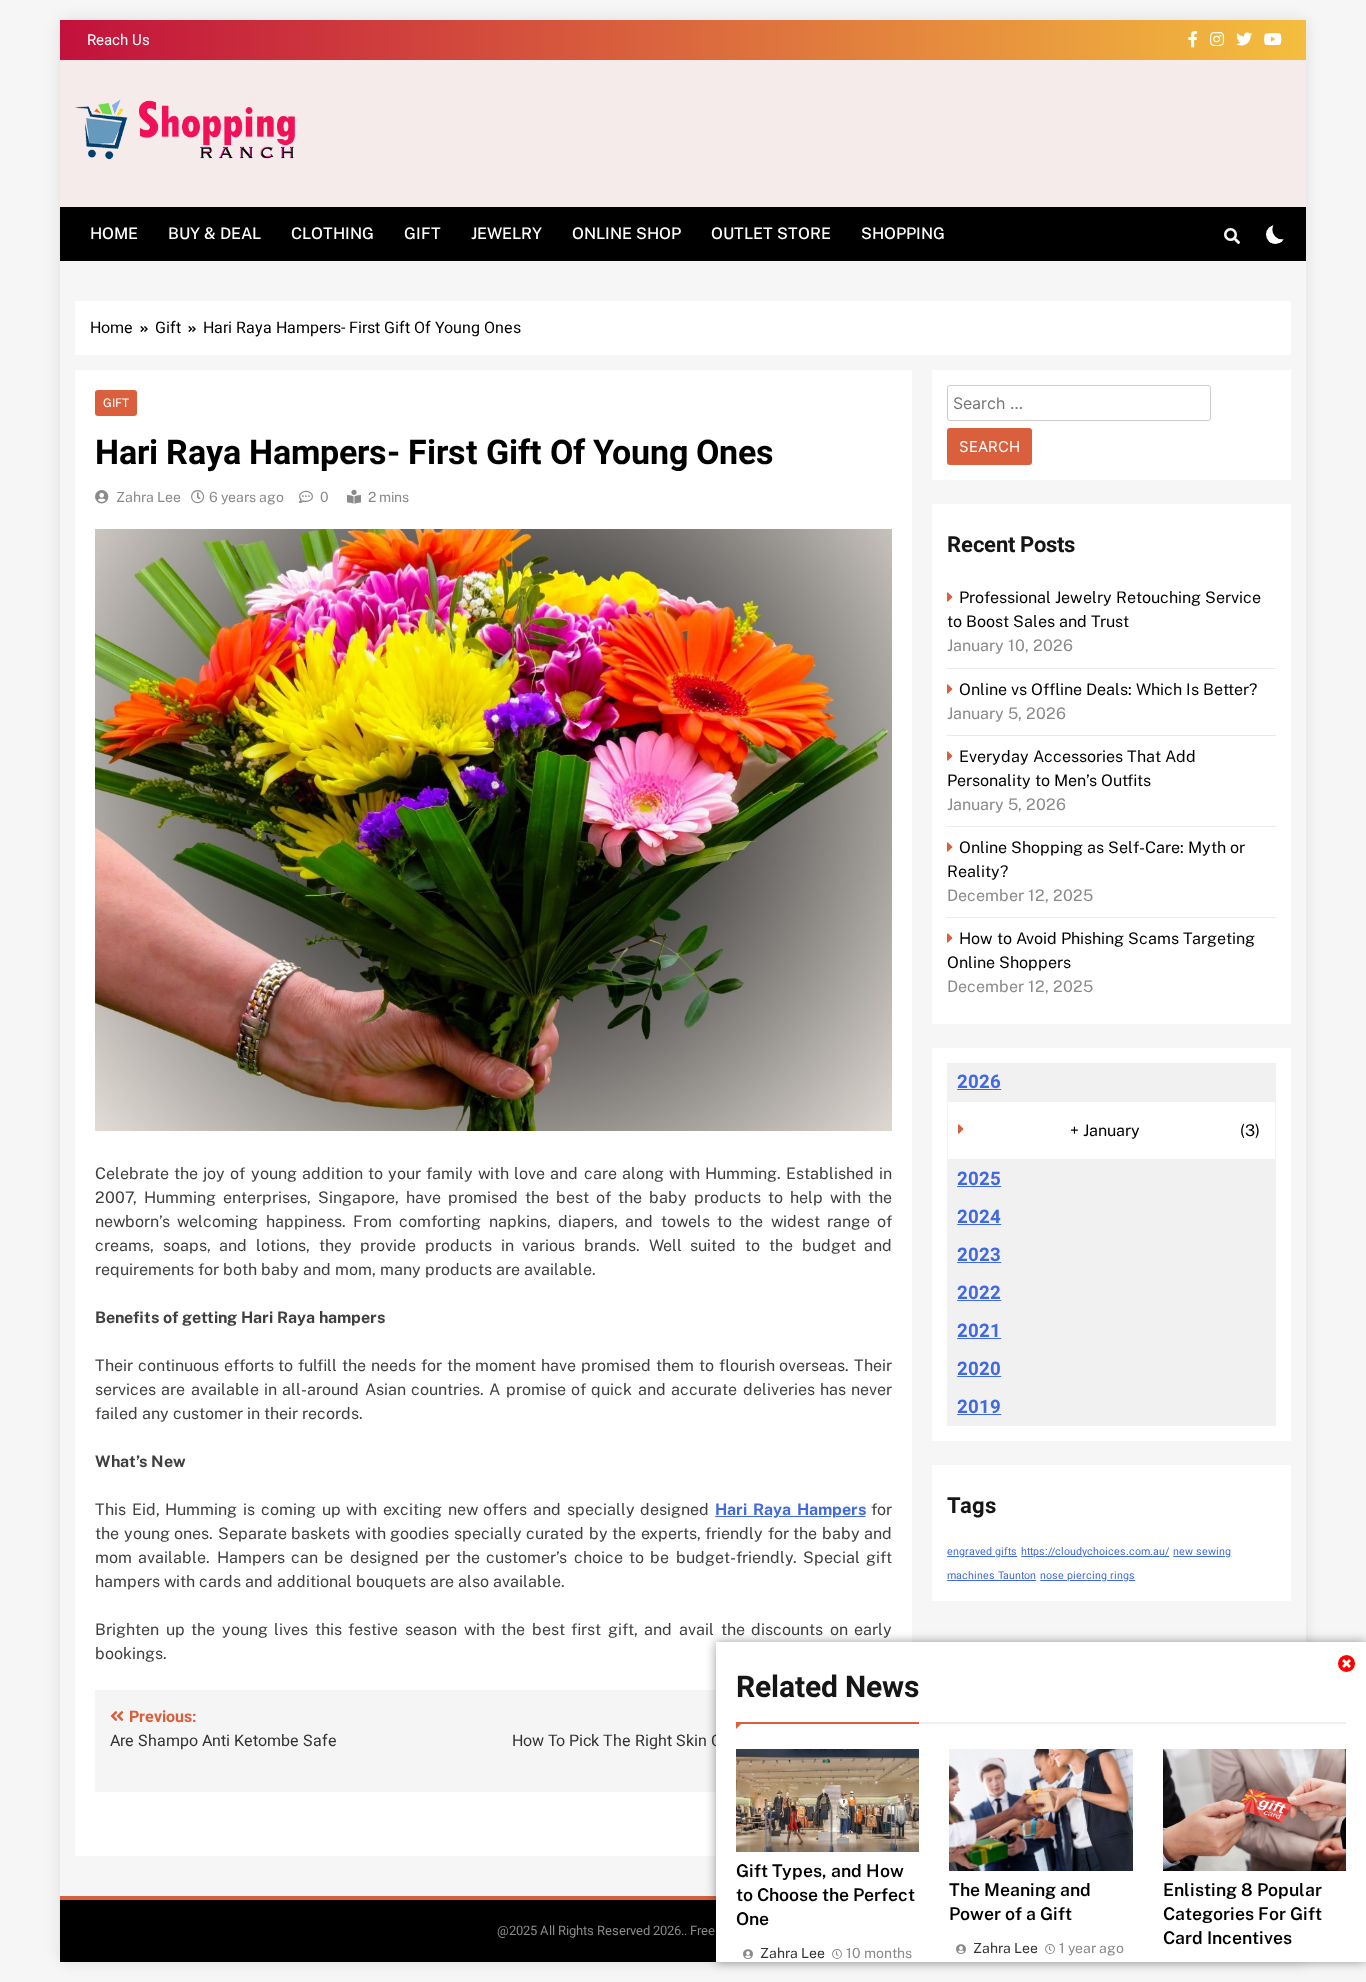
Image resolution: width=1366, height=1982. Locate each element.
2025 (979, 1179)
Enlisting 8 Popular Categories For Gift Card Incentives (1242, 1913)
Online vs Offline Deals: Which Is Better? (1108, 689)
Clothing (332, 233)
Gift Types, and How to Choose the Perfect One (825, 1894)
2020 (979, 1369)
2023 (979, 1255)
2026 (979, 1082)
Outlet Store (771, 233)
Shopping (903, 233)
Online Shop (626, 233)
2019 (979, 1407)
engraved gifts (982, 1551)
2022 (979, 1293)
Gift (422, 233)
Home (114, 233)
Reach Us (118, 40)
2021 (979, 1331)
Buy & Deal (214, 233)
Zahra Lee (148, 497)
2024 (979, 1217)
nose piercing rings (1087, 1575)
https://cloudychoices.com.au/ (1095, 1551)
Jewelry (506, 233)
